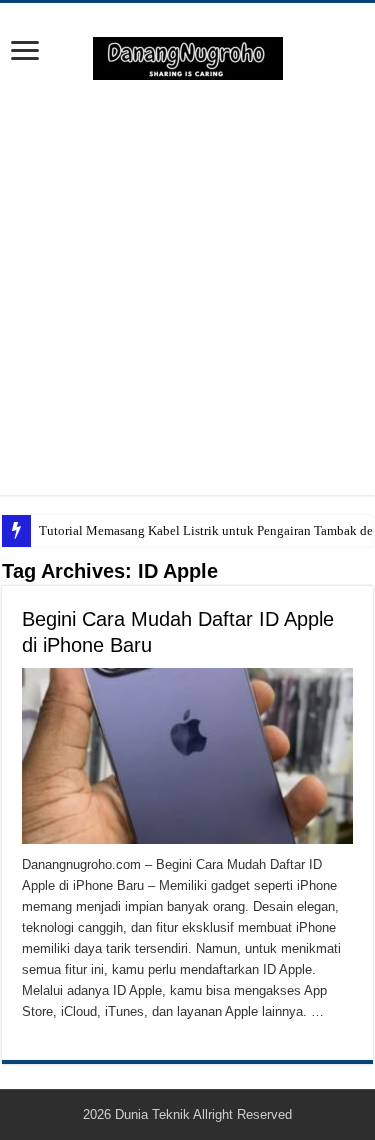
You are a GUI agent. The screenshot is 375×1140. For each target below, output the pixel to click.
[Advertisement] (187, 287)
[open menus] (25, 52)
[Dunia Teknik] (188, 57)
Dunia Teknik (154, 1114)
